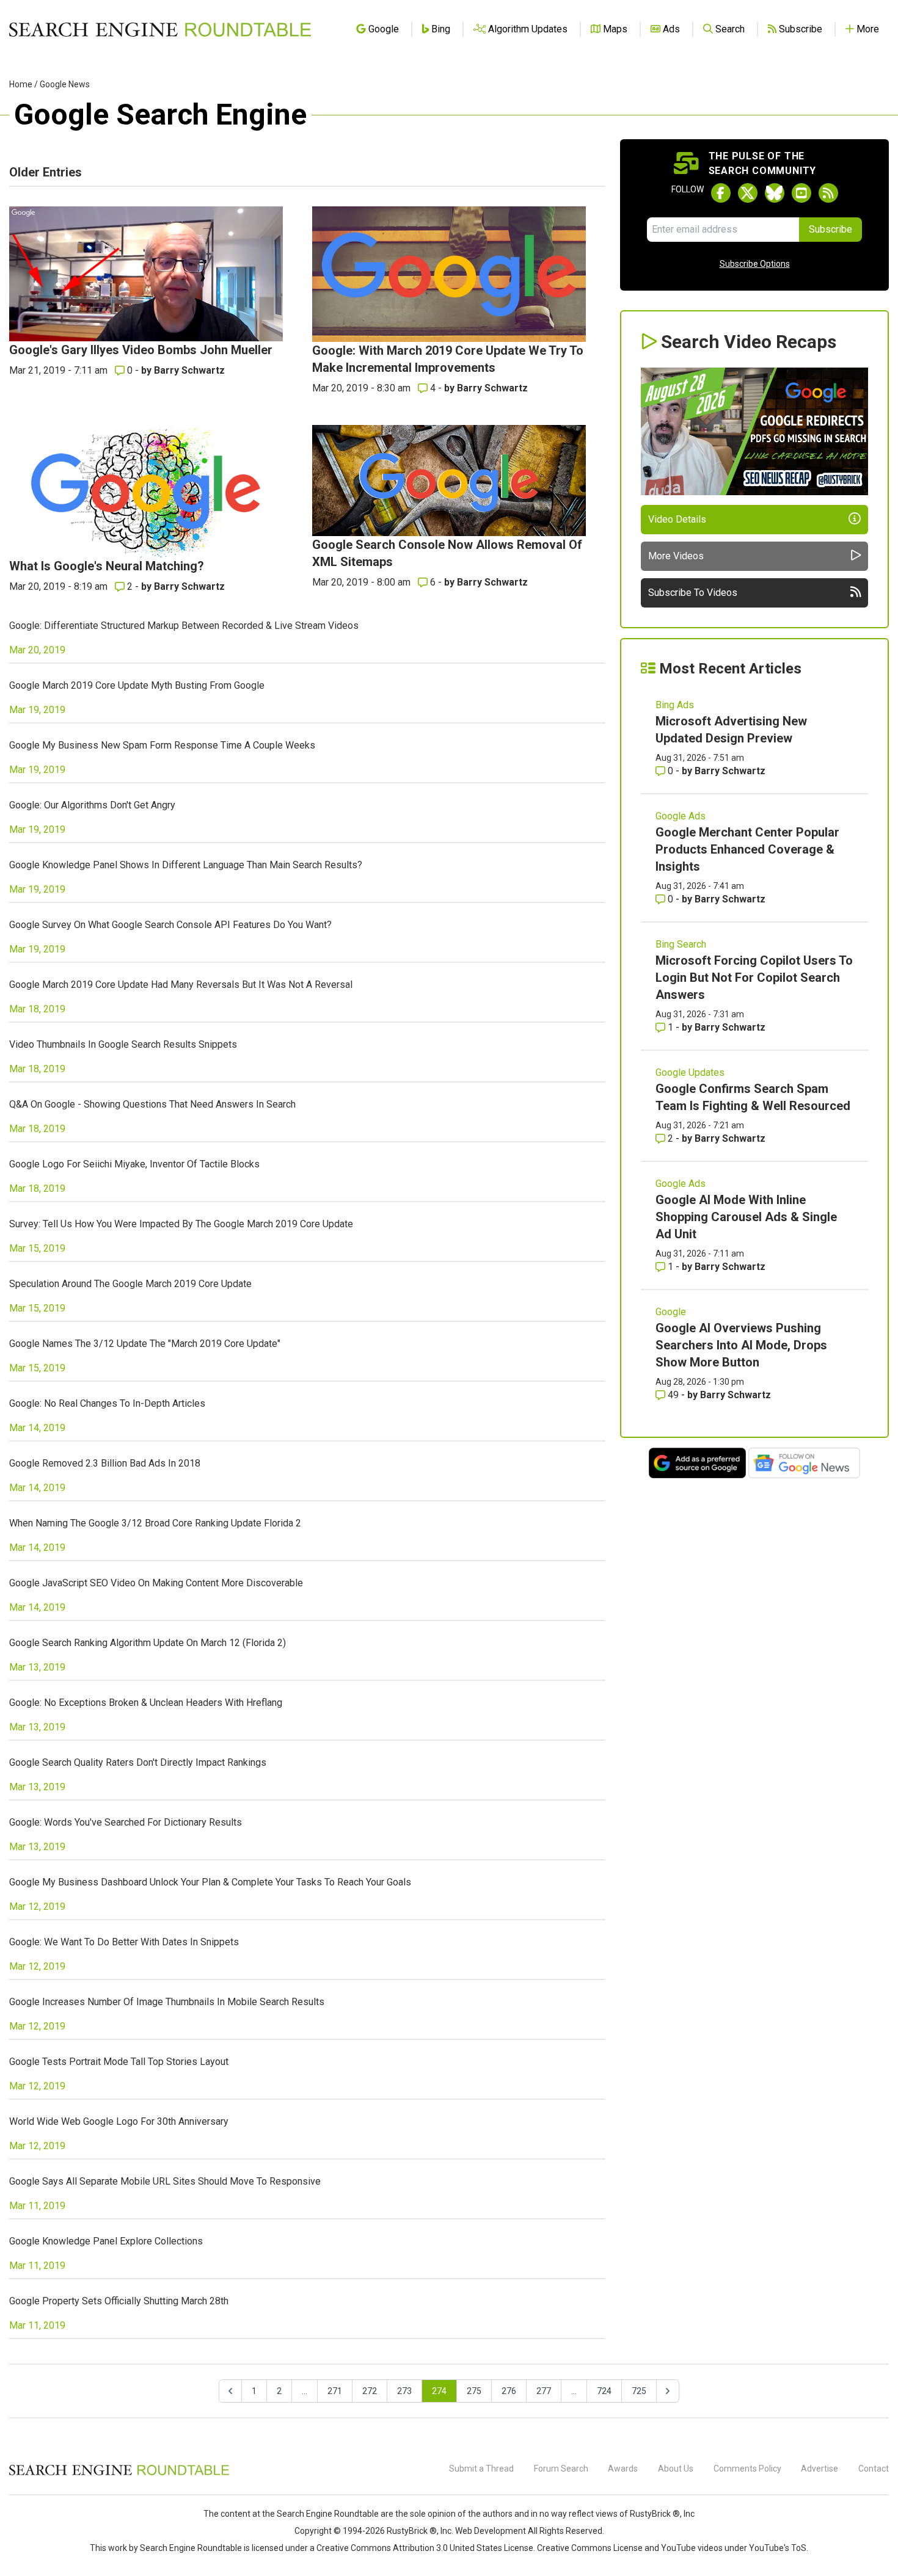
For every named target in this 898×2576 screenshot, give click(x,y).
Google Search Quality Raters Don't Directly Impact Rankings (138, 1762)
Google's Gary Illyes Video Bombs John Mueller (141, 350)
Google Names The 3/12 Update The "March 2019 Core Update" (145, 1344)
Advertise (820, 2469)
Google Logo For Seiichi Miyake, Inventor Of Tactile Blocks (134, 1164)
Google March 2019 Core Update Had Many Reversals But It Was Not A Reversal (181, 985)
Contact (874, 2469)
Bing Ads (675, 705)
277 (544, 2391)
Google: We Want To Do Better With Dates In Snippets (124, 1942)
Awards (623, 2469)
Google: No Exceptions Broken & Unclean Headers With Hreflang (146, 1703)
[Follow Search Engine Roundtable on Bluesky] (775, 193)
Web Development (491, 2531)
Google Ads (681, 816)
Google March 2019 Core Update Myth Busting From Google (137, 685)
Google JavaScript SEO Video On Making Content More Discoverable (156, 1583)
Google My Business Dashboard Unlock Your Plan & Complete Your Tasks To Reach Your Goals (210, 1882)
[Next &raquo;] (668, 2391)
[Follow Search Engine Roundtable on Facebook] (721, 193)
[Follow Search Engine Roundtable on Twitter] (748, 193)
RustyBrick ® (412, 2531)
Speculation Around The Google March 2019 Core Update (130, 1284)
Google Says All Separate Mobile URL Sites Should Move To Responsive (165, 2181)
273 (404, 2391)
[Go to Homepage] (160, 29)
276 (509, 2391)
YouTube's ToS (778, 2548)
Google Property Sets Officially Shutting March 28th (119, 2301)
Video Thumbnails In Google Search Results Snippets (123, 1044)
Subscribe (830, 229)
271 (335, 2391)
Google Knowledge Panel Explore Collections (106, 2241)
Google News (65, 84)
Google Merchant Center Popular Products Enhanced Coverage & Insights (747, 849)
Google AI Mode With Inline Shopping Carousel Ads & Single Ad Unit (746, 1217)
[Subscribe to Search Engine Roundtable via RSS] (828, 193)
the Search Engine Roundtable (321, 2514)
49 (673, 1395)
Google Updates (690, 1072)
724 (604, 2391)
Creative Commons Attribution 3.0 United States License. (426, 2548)
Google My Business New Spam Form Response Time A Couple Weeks (162, 745)
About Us (676, 2469)
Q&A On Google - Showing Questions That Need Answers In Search (152, 1104)
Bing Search (681, 944)
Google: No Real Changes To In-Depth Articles (107, 1403)
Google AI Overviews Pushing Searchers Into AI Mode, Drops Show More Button (741, 1345)
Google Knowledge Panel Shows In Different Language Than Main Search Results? (186, 865)
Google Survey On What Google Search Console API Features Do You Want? (170, 925)
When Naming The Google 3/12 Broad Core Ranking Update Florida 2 (155, 1523)
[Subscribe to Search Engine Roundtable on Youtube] (801, 193)
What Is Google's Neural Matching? (107, 566)
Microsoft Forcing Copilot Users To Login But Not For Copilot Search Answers (754, 978)
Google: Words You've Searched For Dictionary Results (126, 1822)
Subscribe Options (755, 264)
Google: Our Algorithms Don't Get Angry (92, 805)
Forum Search (561, 2469)
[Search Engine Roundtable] (119, 2473)
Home (21, 84)
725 (639, 2391)
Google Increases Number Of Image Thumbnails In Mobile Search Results (167, 2002)
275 (474, 2391)
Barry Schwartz (189, 370)
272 (370, 2391)
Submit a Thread (481, 2469)
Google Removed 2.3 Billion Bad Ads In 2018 (105, 1463)
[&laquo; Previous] (230, 2391)
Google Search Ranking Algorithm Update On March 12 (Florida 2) (148, 1643)
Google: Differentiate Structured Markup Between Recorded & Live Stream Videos (184, 626)
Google (671, 1312)
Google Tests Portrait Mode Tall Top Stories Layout (119, 2062)
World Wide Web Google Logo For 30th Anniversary (119, 2121)
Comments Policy (747, 2469)
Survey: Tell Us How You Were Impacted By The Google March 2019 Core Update (181, 1224)
